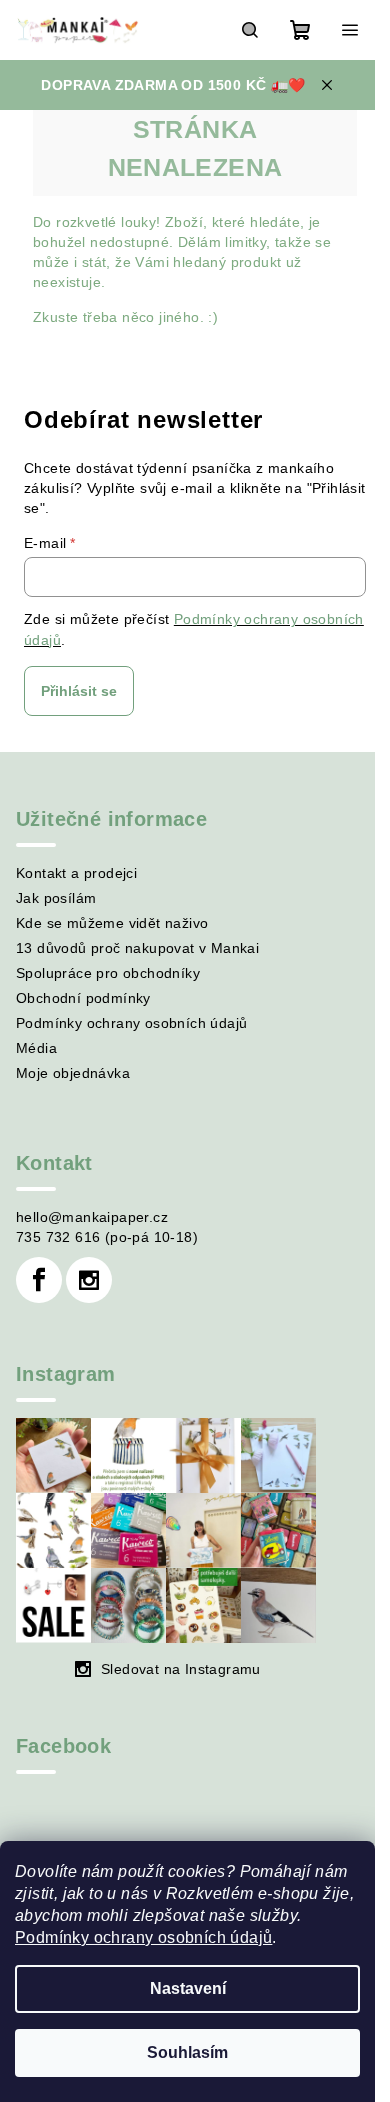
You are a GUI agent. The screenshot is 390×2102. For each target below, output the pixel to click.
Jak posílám (56, 898)
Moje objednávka (73, 1073)
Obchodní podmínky (83, 998)
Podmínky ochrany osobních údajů (143, 1937)
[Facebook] (39, 1280)
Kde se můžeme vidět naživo (112, 923)
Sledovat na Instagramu (181, 1669)
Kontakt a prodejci (76, 873)
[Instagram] (89, 1280)
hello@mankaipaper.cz (92, 1217)
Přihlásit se (79, 691)
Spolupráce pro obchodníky (108, 973)
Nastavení (188, 1988)
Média (36, 1048)
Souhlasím (187, 2052)
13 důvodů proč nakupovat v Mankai (137, 948)
